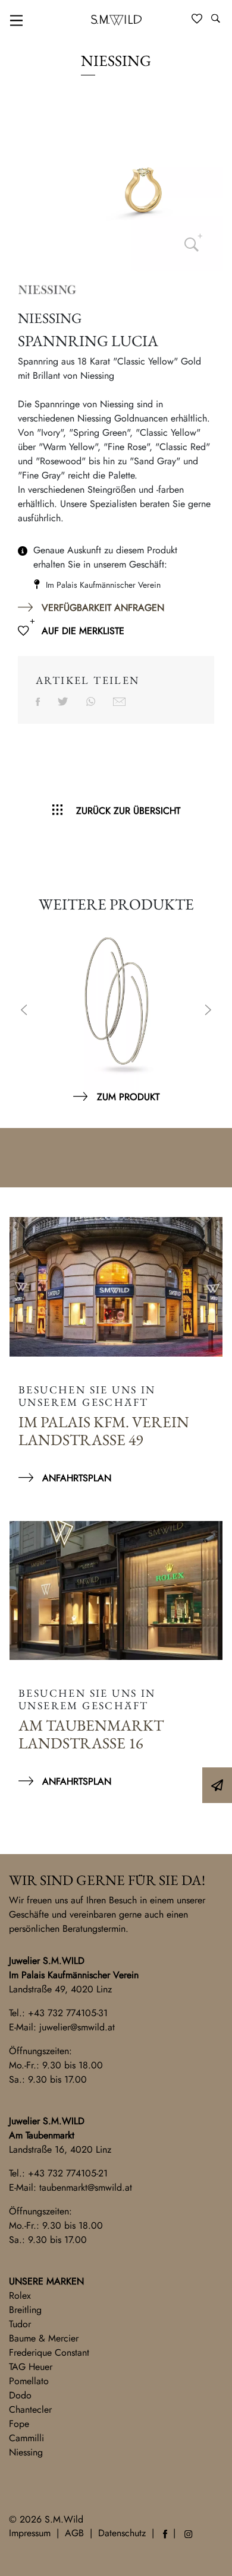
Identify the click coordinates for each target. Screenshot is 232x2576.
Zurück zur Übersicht (128, 811)
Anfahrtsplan (77, 1478)
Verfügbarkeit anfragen (103, 608)
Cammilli (26, 2438)
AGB (74, 2533)
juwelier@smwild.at (77, 2027)
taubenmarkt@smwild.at (86, 2187)
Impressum (30, 2533)
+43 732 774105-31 (68, 2013)
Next (208, 1011)
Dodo (20, 2395)
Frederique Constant (49, 2352)
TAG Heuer (31, 2367)
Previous (24, 1011)
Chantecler (30, 2409)
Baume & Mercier (44, 2338)
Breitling (25, 2310)
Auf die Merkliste (83, 631)
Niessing (26, 2452)
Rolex (20, 2295)
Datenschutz (122, 2533)
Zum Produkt (128, 1097)
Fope (19, 2424)
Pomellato (29, 2381)
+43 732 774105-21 (68, 2173)
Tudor (20, 2324)
